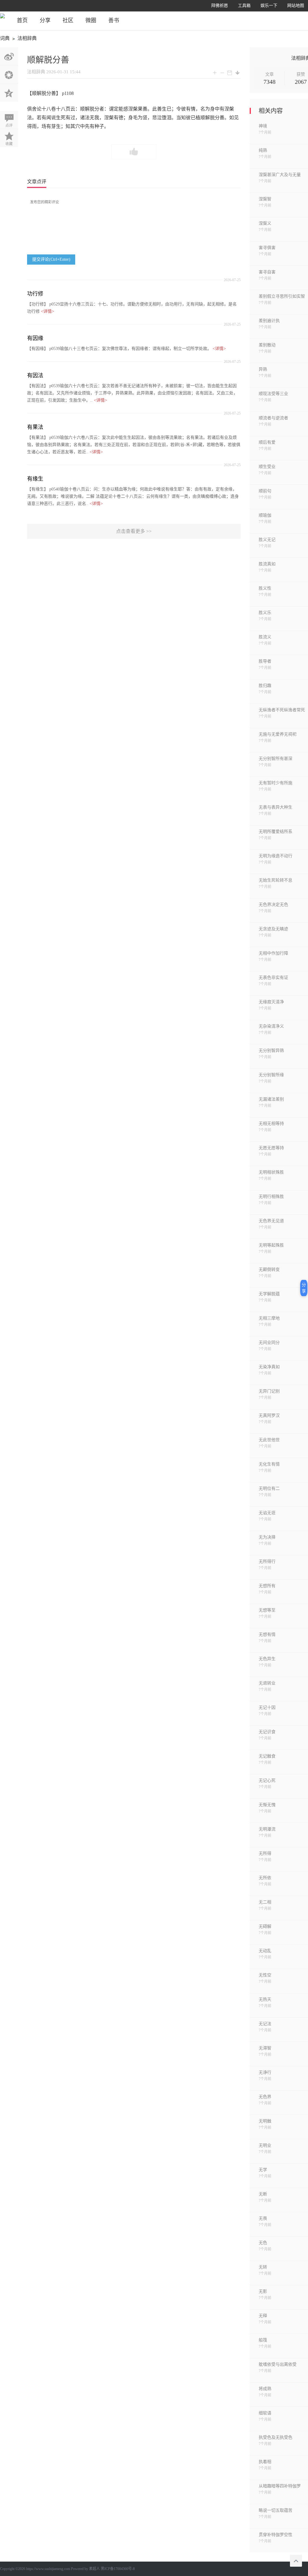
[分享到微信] (9, 74)
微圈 (91, 20)
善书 (114, 20)
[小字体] (222, 73)
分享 (45, 20)
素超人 (94, 2569)
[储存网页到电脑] (238, 73)
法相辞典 (27, 38)
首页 (22, 20)
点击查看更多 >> (134, 531)
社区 (68, 20)
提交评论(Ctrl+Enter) (51, 259)
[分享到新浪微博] (9, 56)
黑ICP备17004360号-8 (118, 2569)
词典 (5, 38)
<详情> (48, 311)
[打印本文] (230, 73)
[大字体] (215, 73)
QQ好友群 (9, 93)
